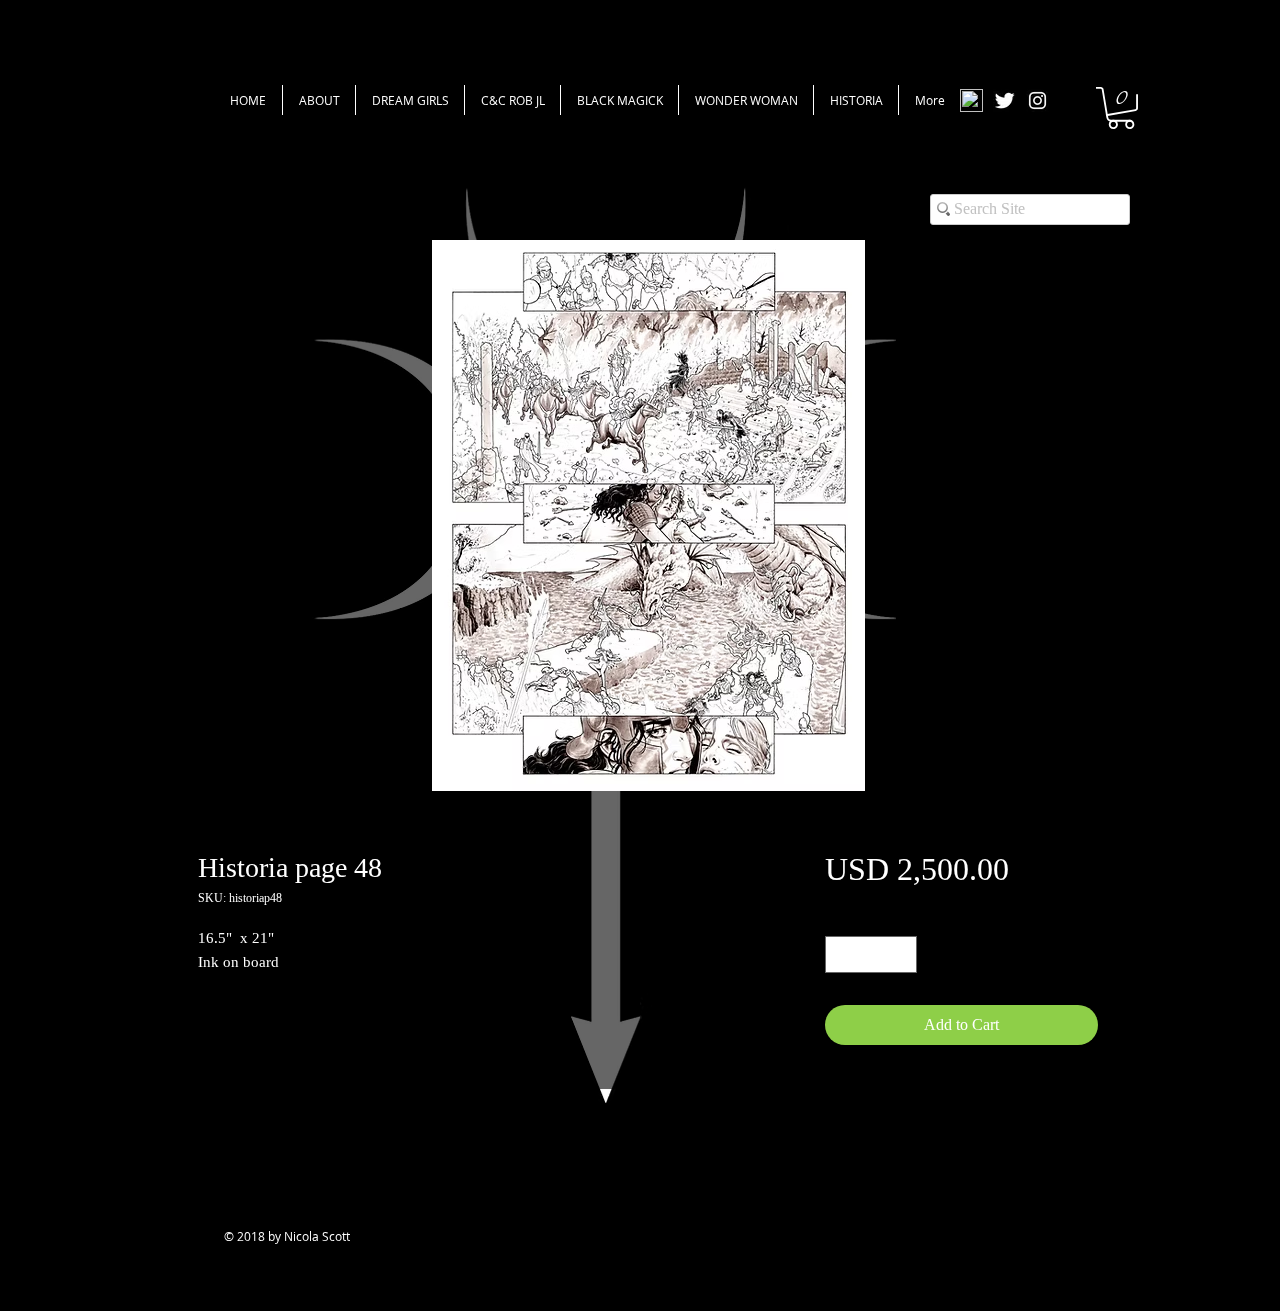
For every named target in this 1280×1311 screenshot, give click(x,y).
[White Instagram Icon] (1037, 100)
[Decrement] (840, 954)
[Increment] (901, 954)
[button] (1121, 108)
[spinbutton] (871, 954)
